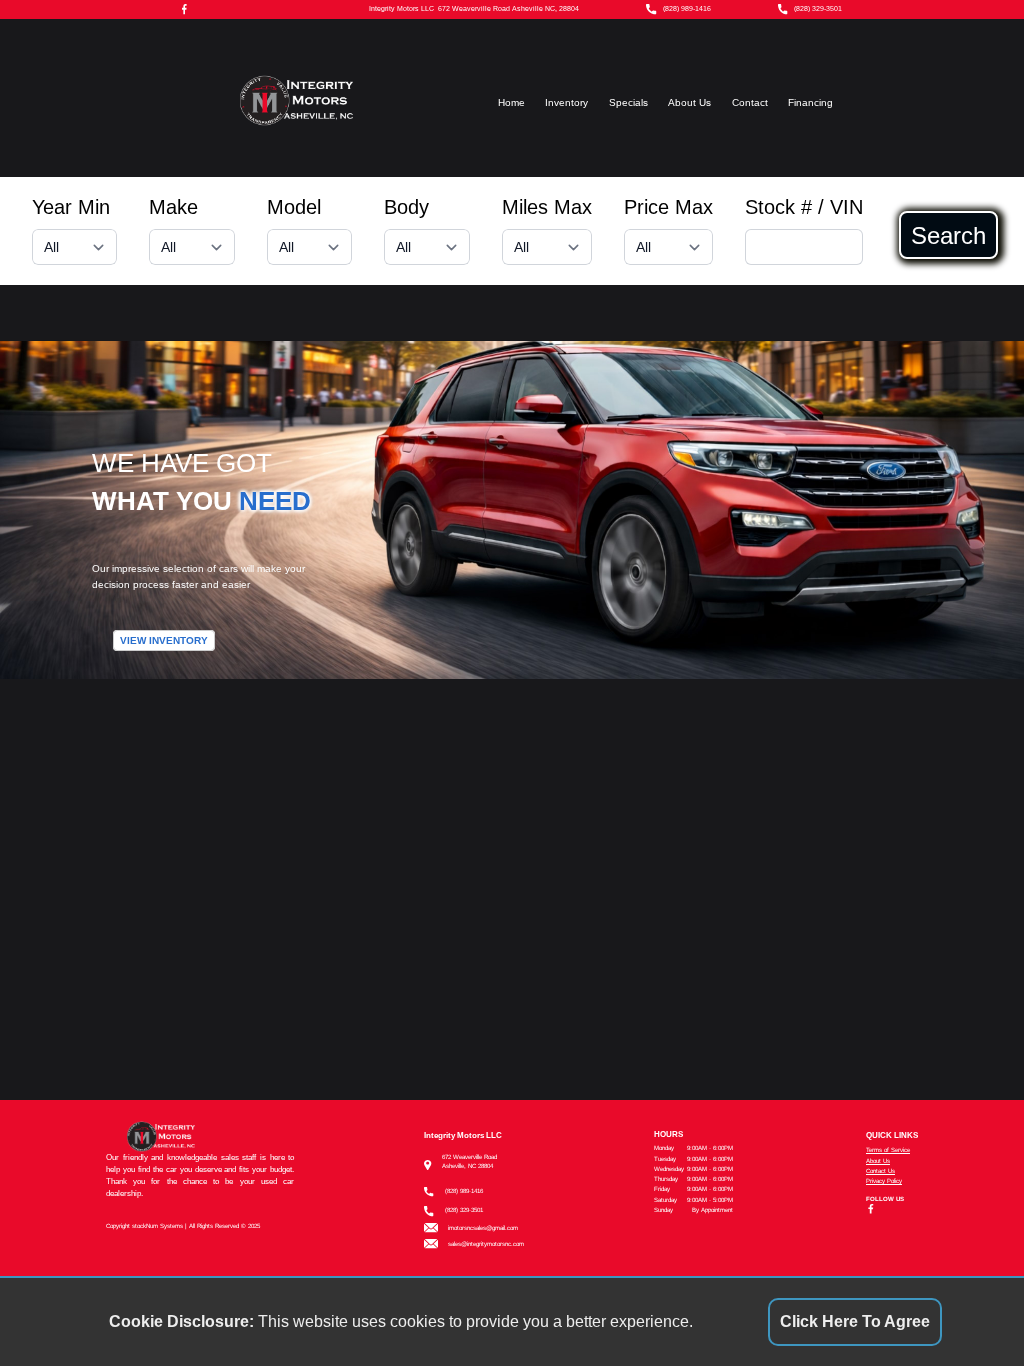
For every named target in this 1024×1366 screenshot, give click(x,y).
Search (948, 235)
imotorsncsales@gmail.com (483, 1227)
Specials (628, 102)
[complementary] (964, 1306)
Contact (750, 102)
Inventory (566, 102)
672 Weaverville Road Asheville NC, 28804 (508, 9)
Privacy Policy (884, 1180)
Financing (810, 102)
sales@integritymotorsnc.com (486, 1243)
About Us (689, 102)
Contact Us (880, 1170)
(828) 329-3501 (818, 9)
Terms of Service (888, 1149)
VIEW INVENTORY (164, 640)
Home (511, 102)
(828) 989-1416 (687, 9)
